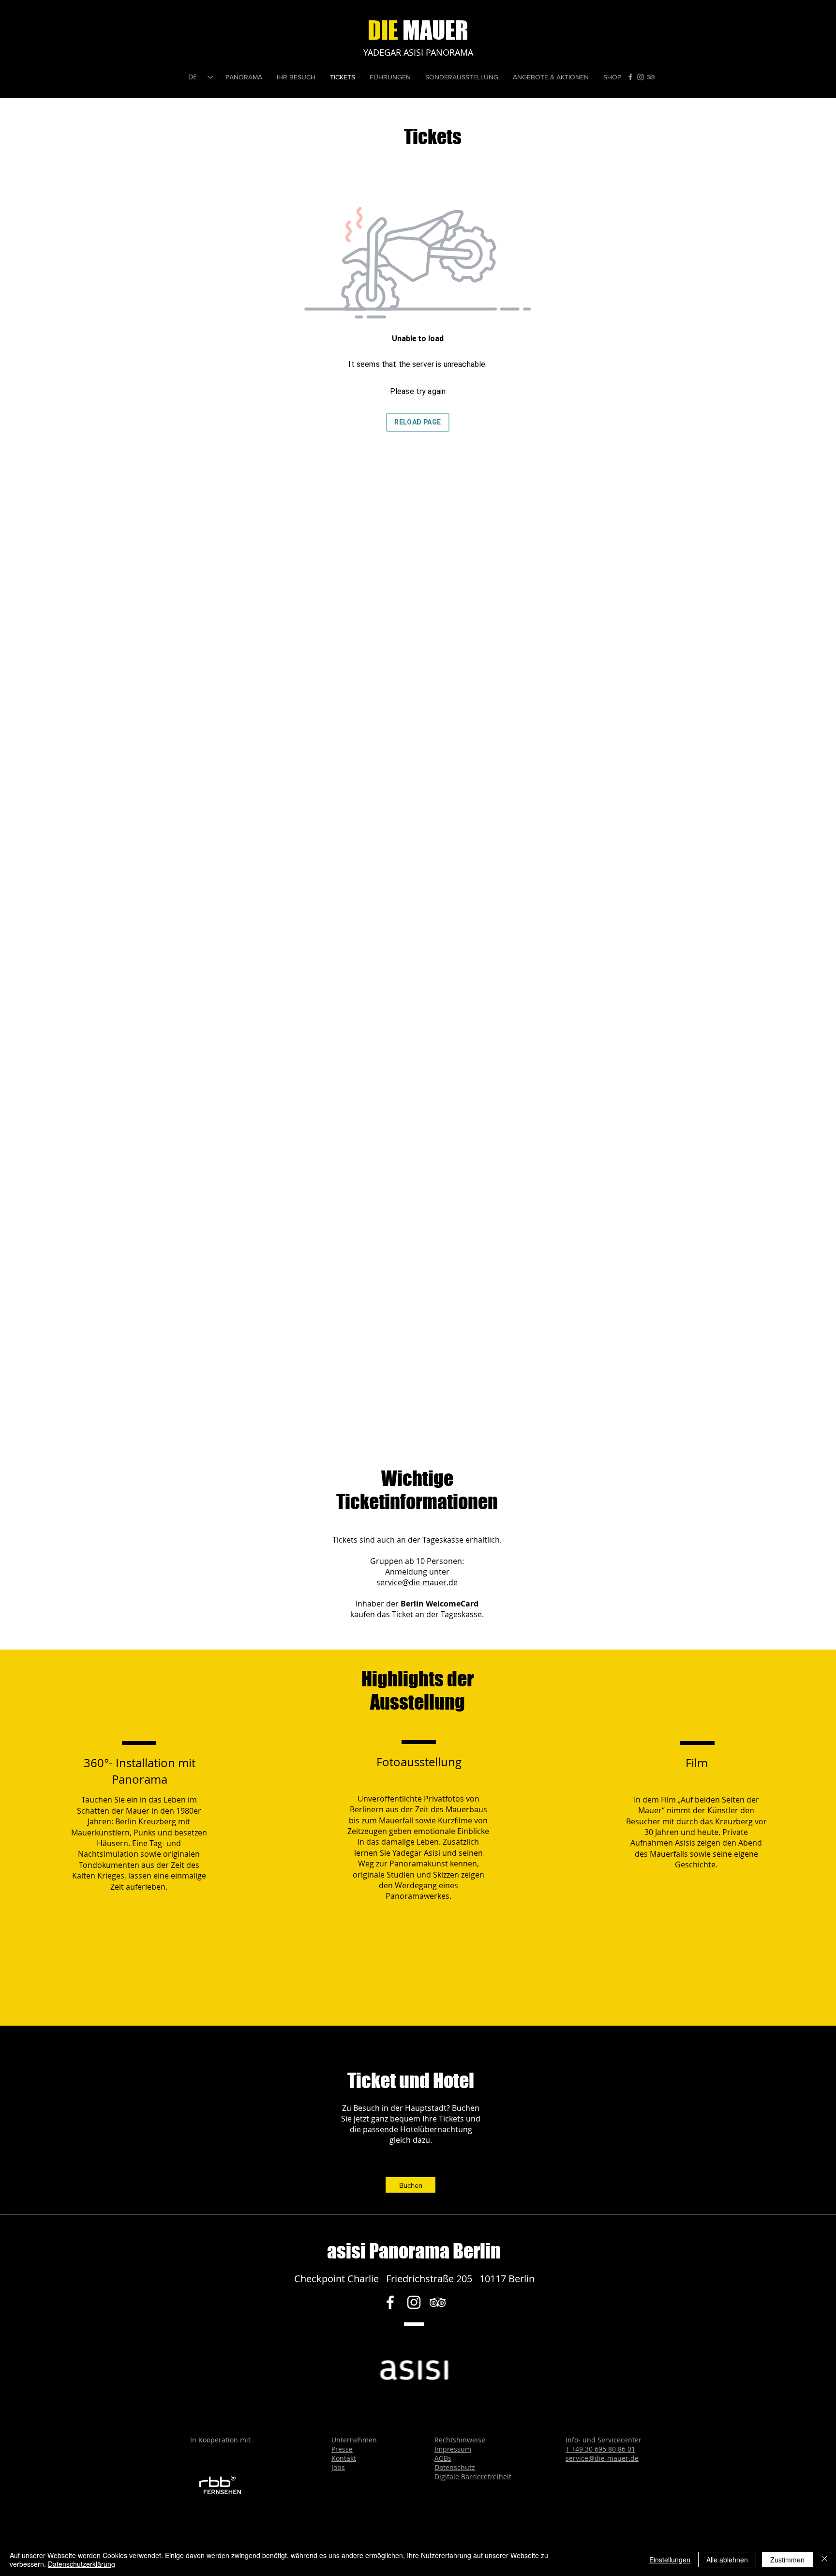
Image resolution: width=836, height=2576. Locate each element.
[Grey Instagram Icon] (641, 77)
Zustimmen (787, 2560)
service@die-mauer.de (417, 1582)
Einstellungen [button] (670, 2560)
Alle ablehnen (727, 2560)
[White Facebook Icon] (390, 2302)
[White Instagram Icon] (414, 2302)
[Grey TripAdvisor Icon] (651, 77)
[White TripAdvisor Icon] (438, 2302)
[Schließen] (824, 2560)
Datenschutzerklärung (82, 2564)
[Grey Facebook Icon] (630, 77)
